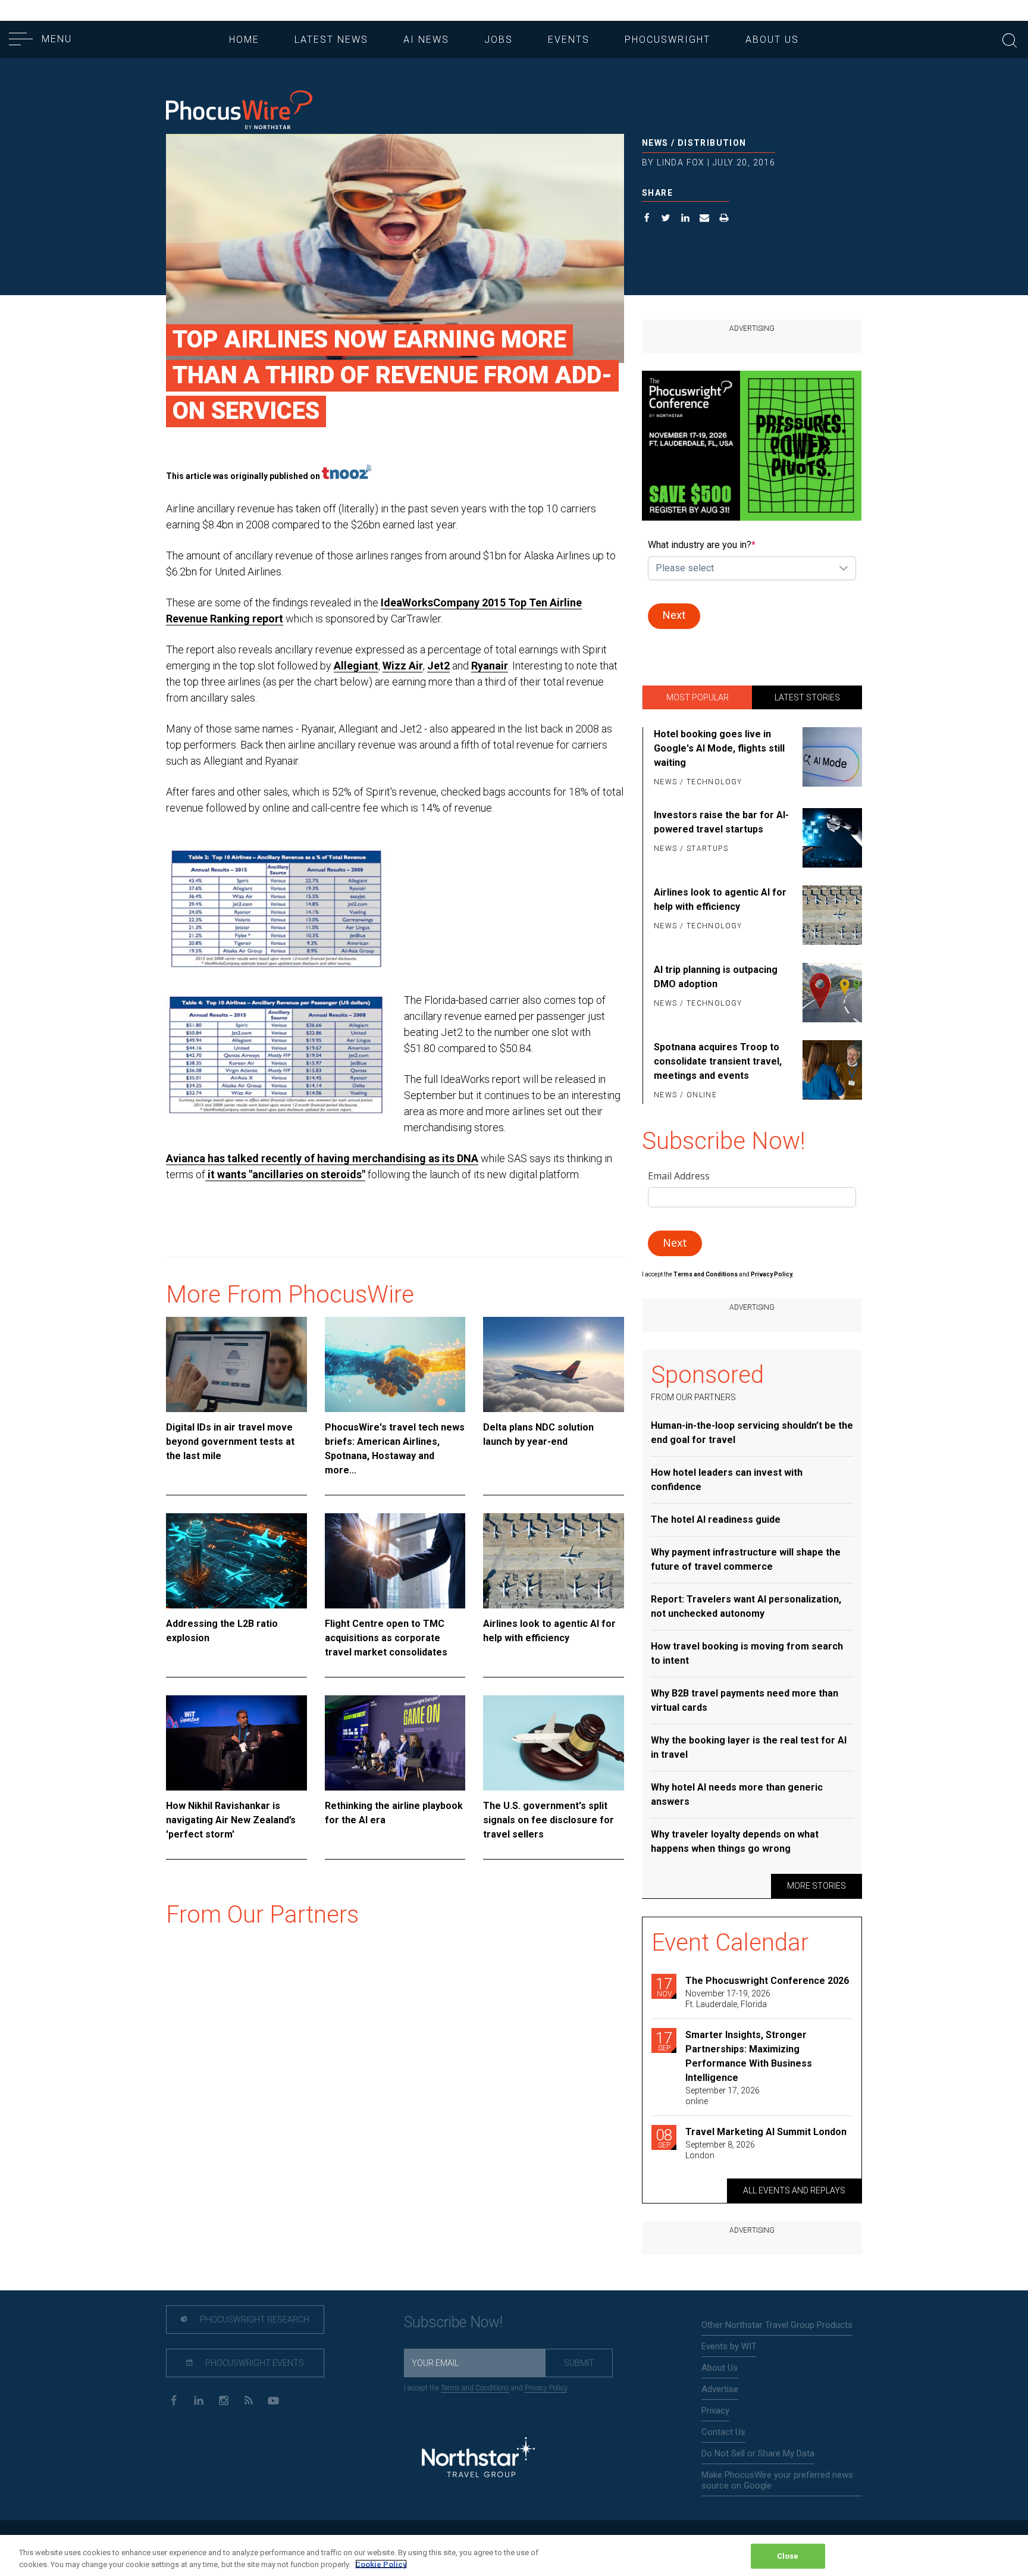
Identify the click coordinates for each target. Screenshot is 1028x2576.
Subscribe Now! (453, 2322)
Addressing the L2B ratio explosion (222, 1631)
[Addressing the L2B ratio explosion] (236, 1561)
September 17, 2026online (723, 2096)
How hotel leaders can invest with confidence (727, 1480)
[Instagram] (223, 2400)
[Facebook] (173, 2400)
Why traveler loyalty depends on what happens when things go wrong (735, 1841)
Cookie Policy (381, 2564)
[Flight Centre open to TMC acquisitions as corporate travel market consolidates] (395, 1561)
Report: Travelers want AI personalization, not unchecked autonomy (746, 1606)
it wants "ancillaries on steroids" (285, 1174)
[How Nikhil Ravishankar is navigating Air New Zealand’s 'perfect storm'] (236, 1743)
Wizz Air (403, 666)
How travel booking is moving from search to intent (747, 1653)
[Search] (1010, 39)
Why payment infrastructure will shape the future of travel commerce (746, 1559)
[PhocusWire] (239, 111)
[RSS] (248, 2400)
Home (244, 40)
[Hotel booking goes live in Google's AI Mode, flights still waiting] (830, 759)
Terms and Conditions (706, 1274)
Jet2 (438, 666)
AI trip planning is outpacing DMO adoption (716, 977)
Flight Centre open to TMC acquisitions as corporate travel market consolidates (386, 1638)
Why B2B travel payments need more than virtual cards (745, 1700)
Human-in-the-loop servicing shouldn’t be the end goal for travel (752, 1433)
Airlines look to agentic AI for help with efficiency (549, 1631)
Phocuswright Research (254, 2320)
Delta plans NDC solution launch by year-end (538, 1434)
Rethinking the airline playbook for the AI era (394, 1813)
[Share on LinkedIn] (686, 219)
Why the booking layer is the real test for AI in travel (749, 1747)
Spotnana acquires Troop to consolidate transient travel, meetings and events (718, 1061)
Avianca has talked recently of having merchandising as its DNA (322, 1158)
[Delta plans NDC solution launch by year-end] (554, 1364)
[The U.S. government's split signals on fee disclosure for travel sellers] (554, 1743)
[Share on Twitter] (666, 219)
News (655, 143)
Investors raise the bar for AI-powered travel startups (721, 822)
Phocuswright (667, 40)
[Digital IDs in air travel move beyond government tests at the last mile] (236, 1364)
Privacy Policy (546, 2388)
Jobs (499, 40)
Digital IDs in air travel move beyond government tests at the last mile (230, 1442)
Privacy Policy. (772, 1274)
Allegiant (356, 666)
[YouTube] (273, 2400)
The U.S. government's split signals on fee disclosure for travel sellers (549, 1820)
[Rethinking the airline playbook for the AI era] (395, 1743)
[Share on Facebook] (647, 219)
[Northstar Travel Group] (478, 2459)
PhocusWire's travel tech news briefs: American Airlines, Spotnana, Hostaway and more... (395, 1449)
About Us (772, 40)
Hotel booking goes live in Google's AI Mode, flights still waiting (719, 748)
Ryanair (490, 666)
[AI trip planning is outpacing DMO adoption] (830, 993)
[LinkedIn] (198, 2400)
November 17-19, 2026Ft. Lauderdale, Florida (728, 1999)
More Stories (817, 1886)
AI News (426, 40)
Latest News (331, 40)
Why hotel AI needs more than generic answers (737, 1794)
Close (788, 2556)
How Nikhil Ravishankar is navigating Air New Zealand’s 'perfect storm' (231, 1820)
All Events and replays (794, 2190)
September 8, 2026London (720, 2150)
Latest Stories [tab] (807, 697)
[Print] (724, 219)
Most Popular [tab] (698, 697)
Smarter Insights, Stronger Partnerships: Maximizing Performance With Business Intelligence (749, 2056)
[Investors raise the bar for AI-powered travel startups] (830, 838)
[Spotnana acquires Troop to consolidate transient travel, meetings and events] (830, 1072)
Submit (579, 2363)
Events (569, 40)
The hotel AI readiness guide (716, 1519)
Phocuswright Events (254, 2363)
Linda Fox (681, 162)
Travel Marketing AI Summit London (766, 2132)
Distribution (712, 143)
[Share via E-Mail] (705, 219)
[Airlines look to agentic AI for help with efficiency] (554, 1561)
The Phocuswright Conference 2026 (767, 1981)
